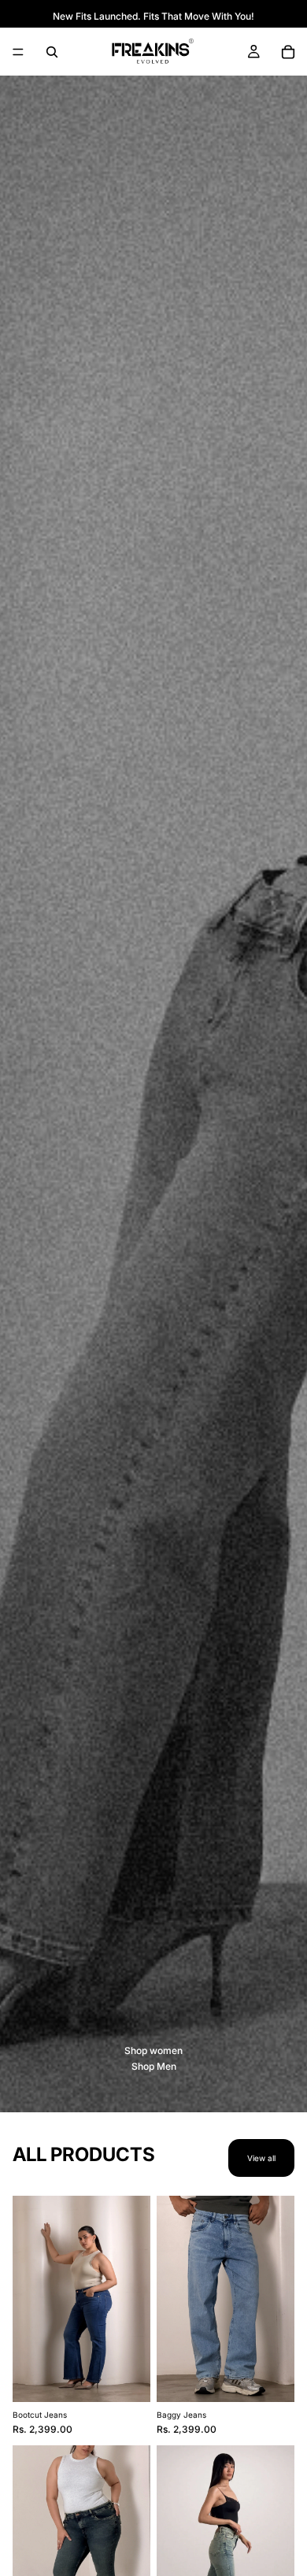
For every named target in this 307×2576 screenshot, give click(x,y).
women (166, 2050)
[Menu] (18, 52)
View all (261, 2158)
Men (166, 2066)
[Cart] (288, 52)
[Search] (52, 52)
